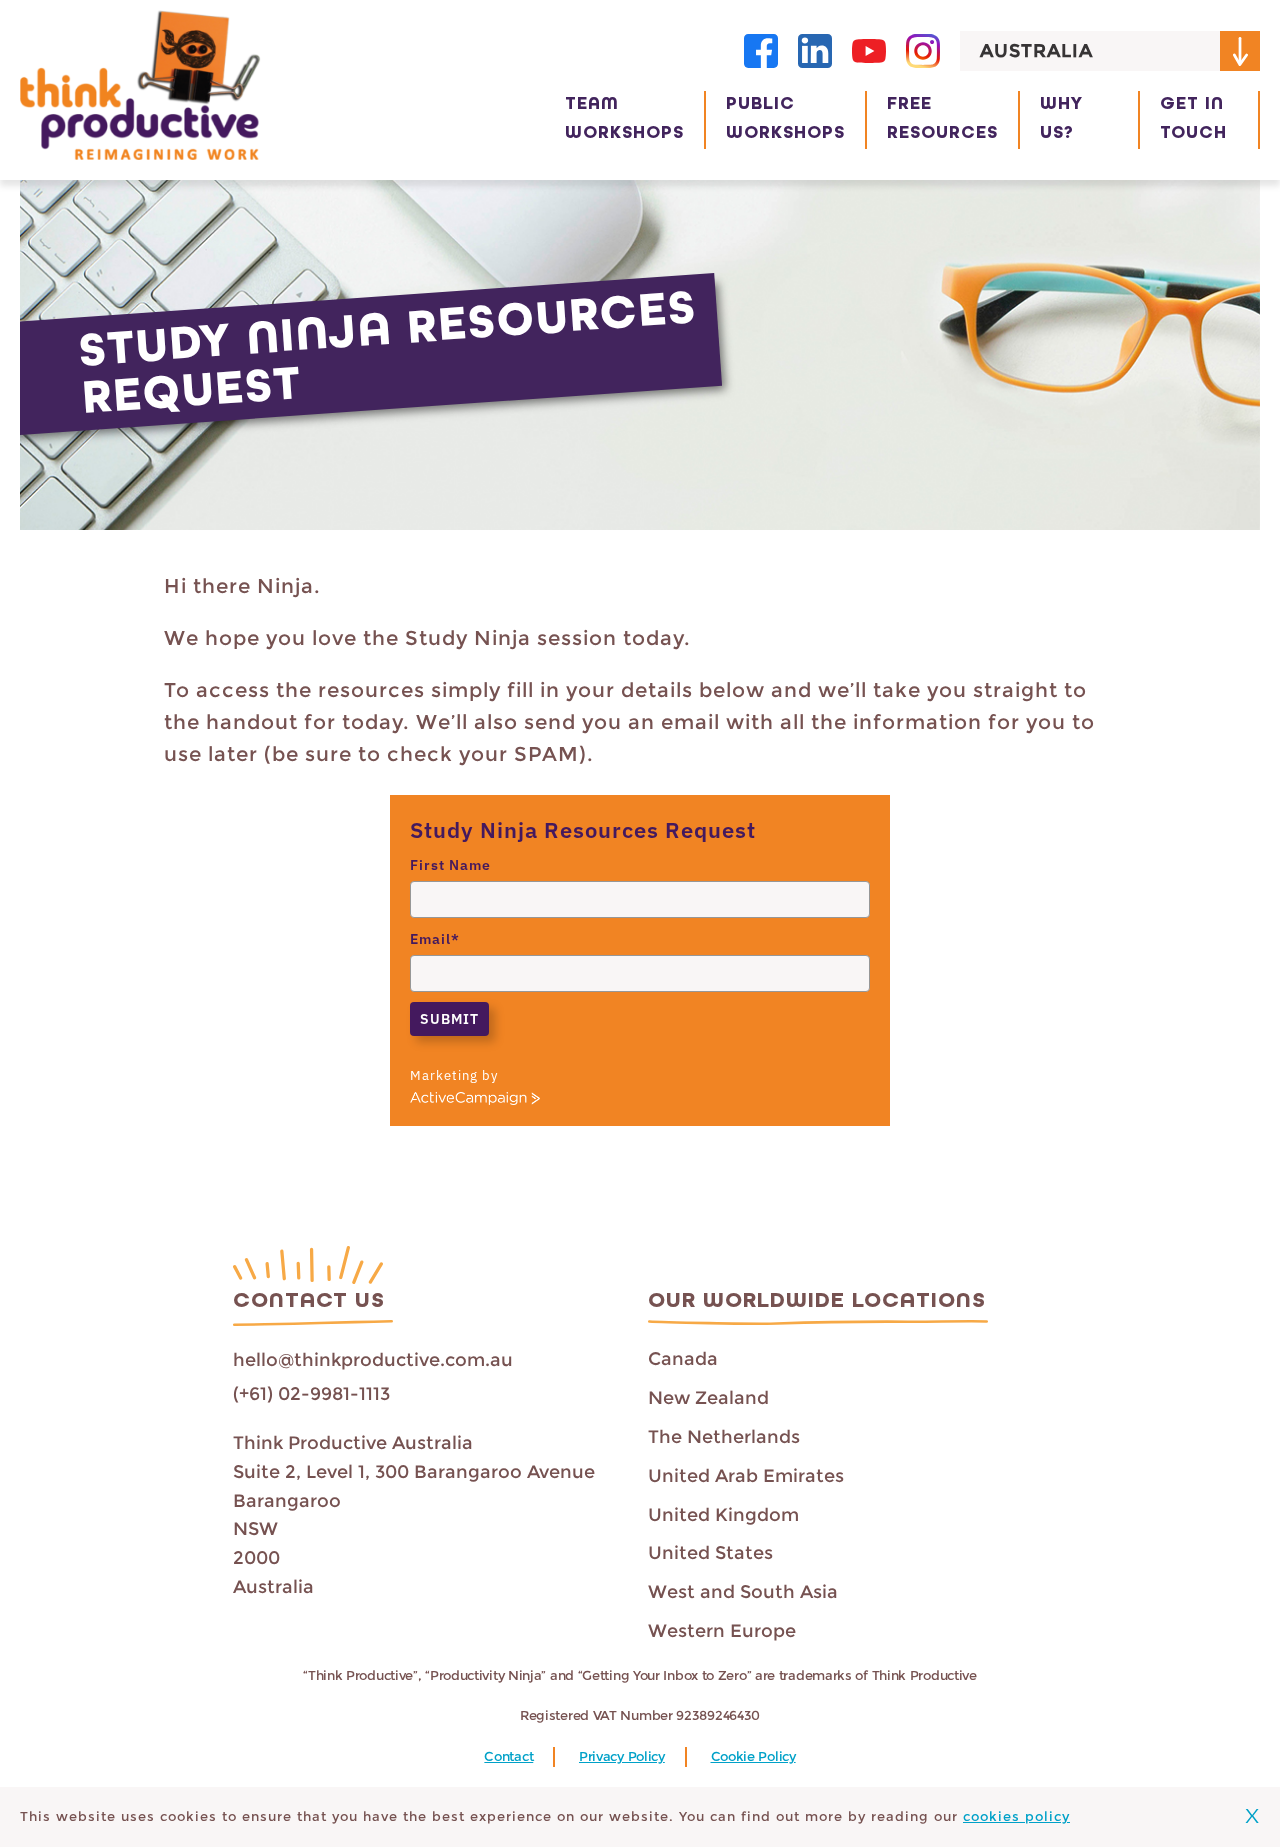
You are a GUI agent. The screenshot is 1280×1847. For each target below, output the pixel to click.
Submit (449, 1019)
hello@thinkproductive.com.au (373, 1360)
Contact (508, 1756)
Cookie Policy (753, 1756)
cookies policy (1016, 1816)
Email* (435, 939)
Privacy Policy (622, 1756)
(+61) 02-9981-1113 (311, 1394)
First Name (450, 865)
